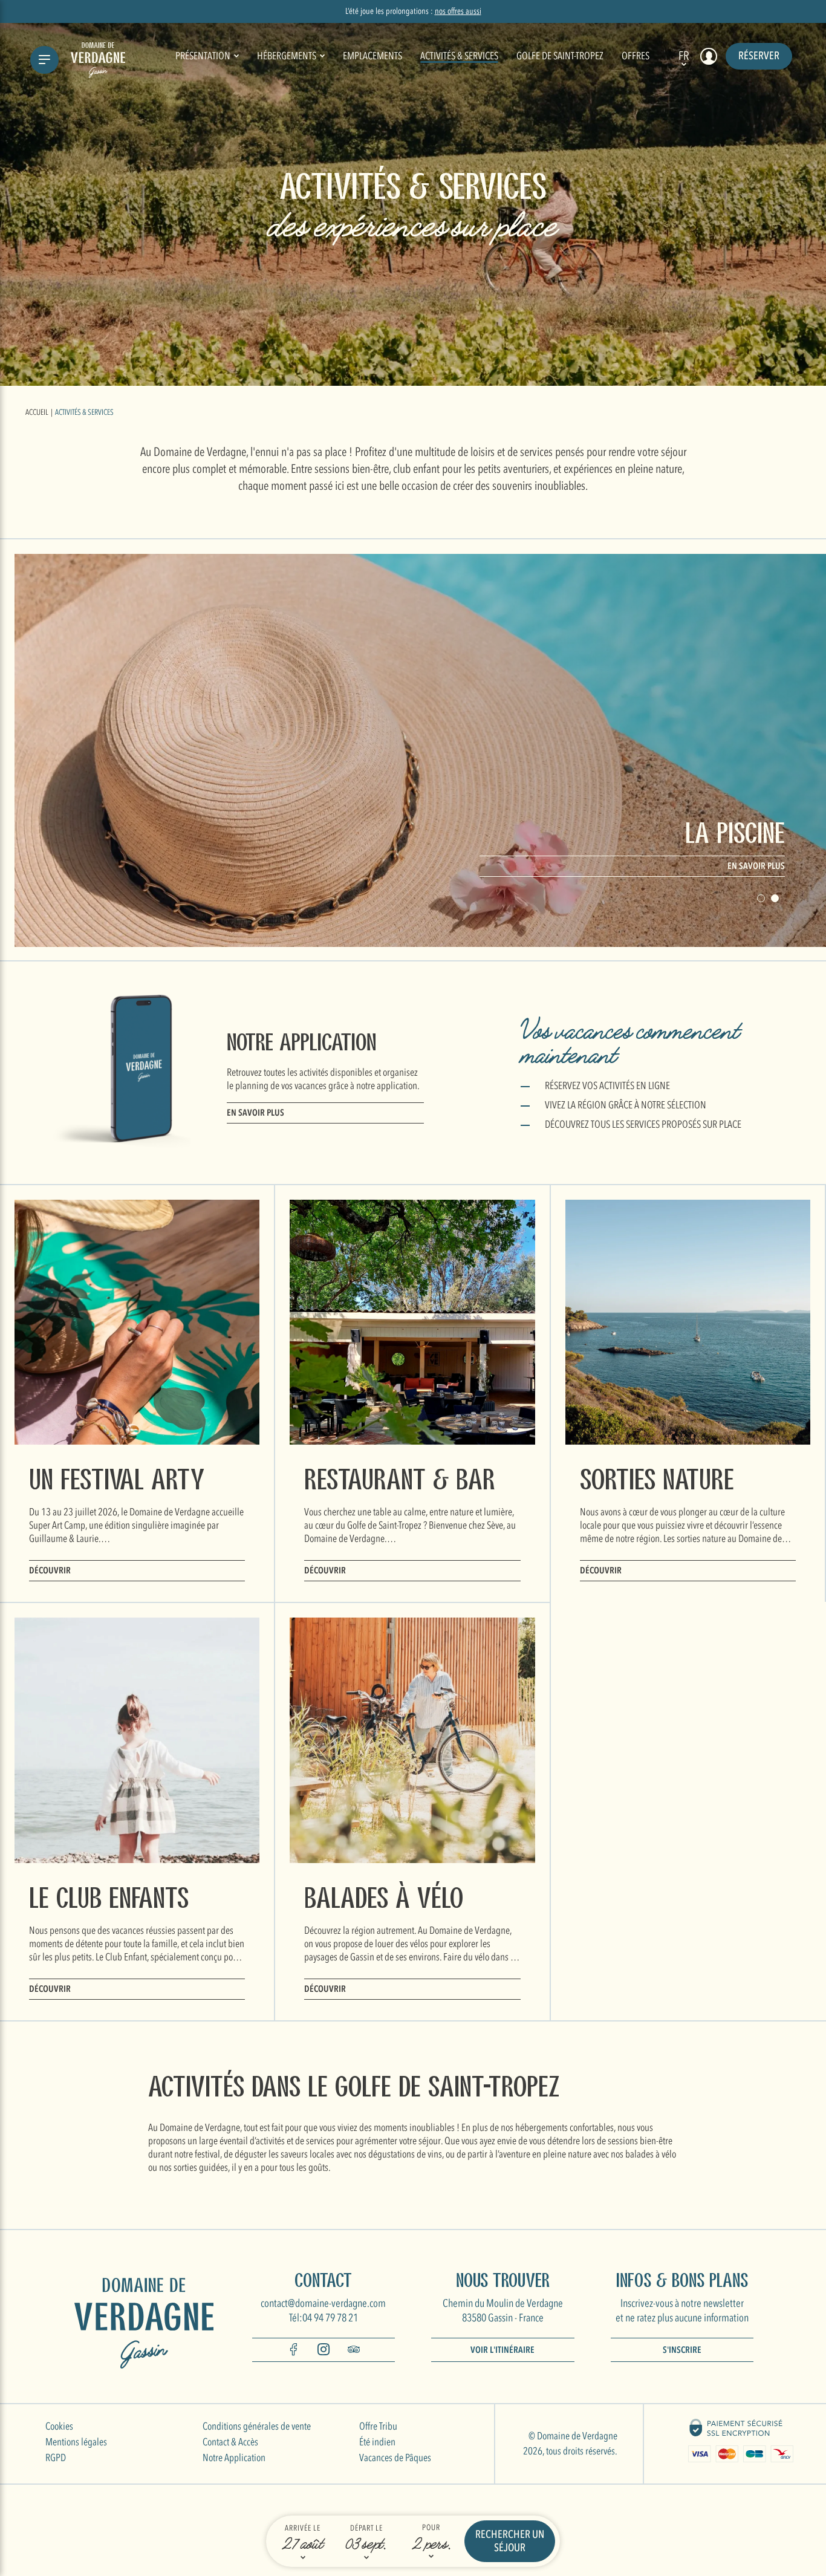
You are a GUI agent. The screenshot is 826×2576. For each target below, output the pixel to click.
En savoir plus (756, 866)
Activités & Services (459, 56)
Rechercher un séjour (510, 2541)
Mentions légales (76, 2442)
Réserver (759, 56)
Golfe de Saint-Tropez (560, 56)
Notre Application (234, 2458)
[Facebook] (293, 2352)
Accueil (37, 412)
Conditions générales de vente (257, 2426)
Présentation (205, 56)
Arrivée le (303, 2528)
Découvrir (50, 1570)
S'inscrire (682, 2350)
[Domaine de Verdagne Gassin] (98, 60)
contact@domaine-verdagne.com (323, 2304)
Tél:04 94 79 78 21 (324, 2318)
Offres (636, 56)
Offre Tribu (378, 2426)
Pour (431, 2528)
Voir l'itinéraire (502, 2350)
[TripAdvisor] (354, 2352)
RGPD (56, 2458)
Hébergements (288, 56)
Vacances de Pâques (395, 2458)
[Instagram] (324, 2352)
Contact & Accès (230, 2442)
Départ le (366, 2528)
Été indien (377, 2442)
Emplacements (372, 56)
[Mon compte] (709, 56)
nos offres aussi (458, 11)
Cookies (59, 2426)
